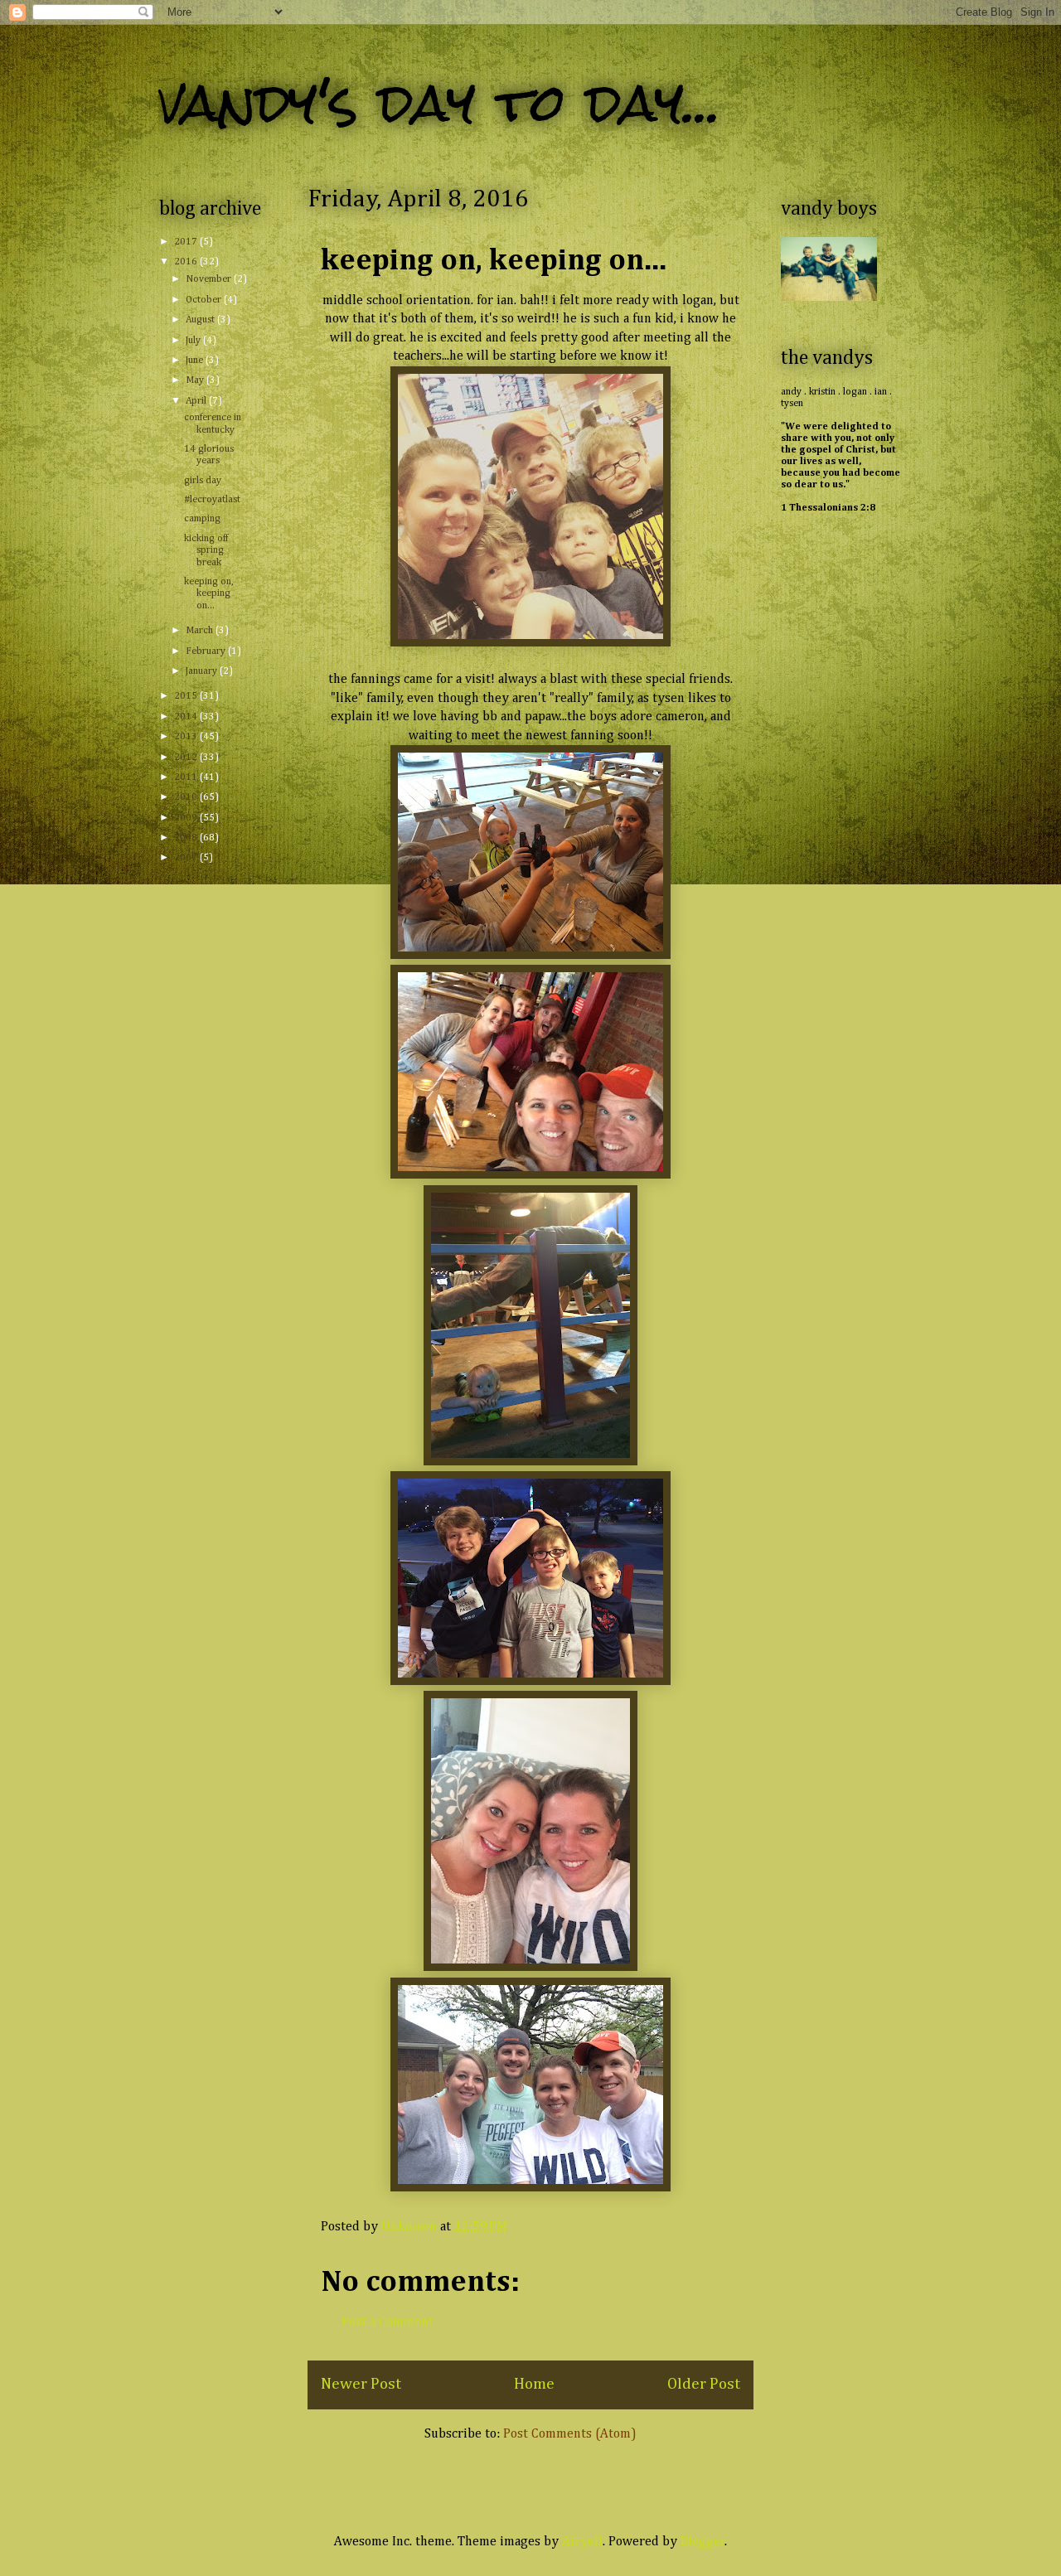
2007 (187, 858)
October (205, 300)
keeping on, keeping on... (209, 594)
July (194, 341)
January (203, 671)
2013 (187, 737)
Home (534, 2384)
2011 (187, 777)
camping (202, 519)
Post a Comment (388, 2322)
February (207, 651)
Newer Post (361, 2384)
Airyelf (582, 2542)
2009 (187, 818)
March (201, 631)
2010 (187, 797)
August (201, 320)
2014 (187, 717)
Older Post (704, 2384)
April (197, 401)
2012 (187, 758)
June (196, 361)
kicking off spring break (206, 551)
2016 (187, 262)
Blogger (703, 2542)
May (196, 380)
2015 (187, 696)
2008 (187, 838)
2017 (187, 242)
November (210, 279)
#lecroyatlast (212, 500)
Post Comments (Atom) (570, 2434)
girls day (203, 481)
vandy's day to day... (440, 102)
